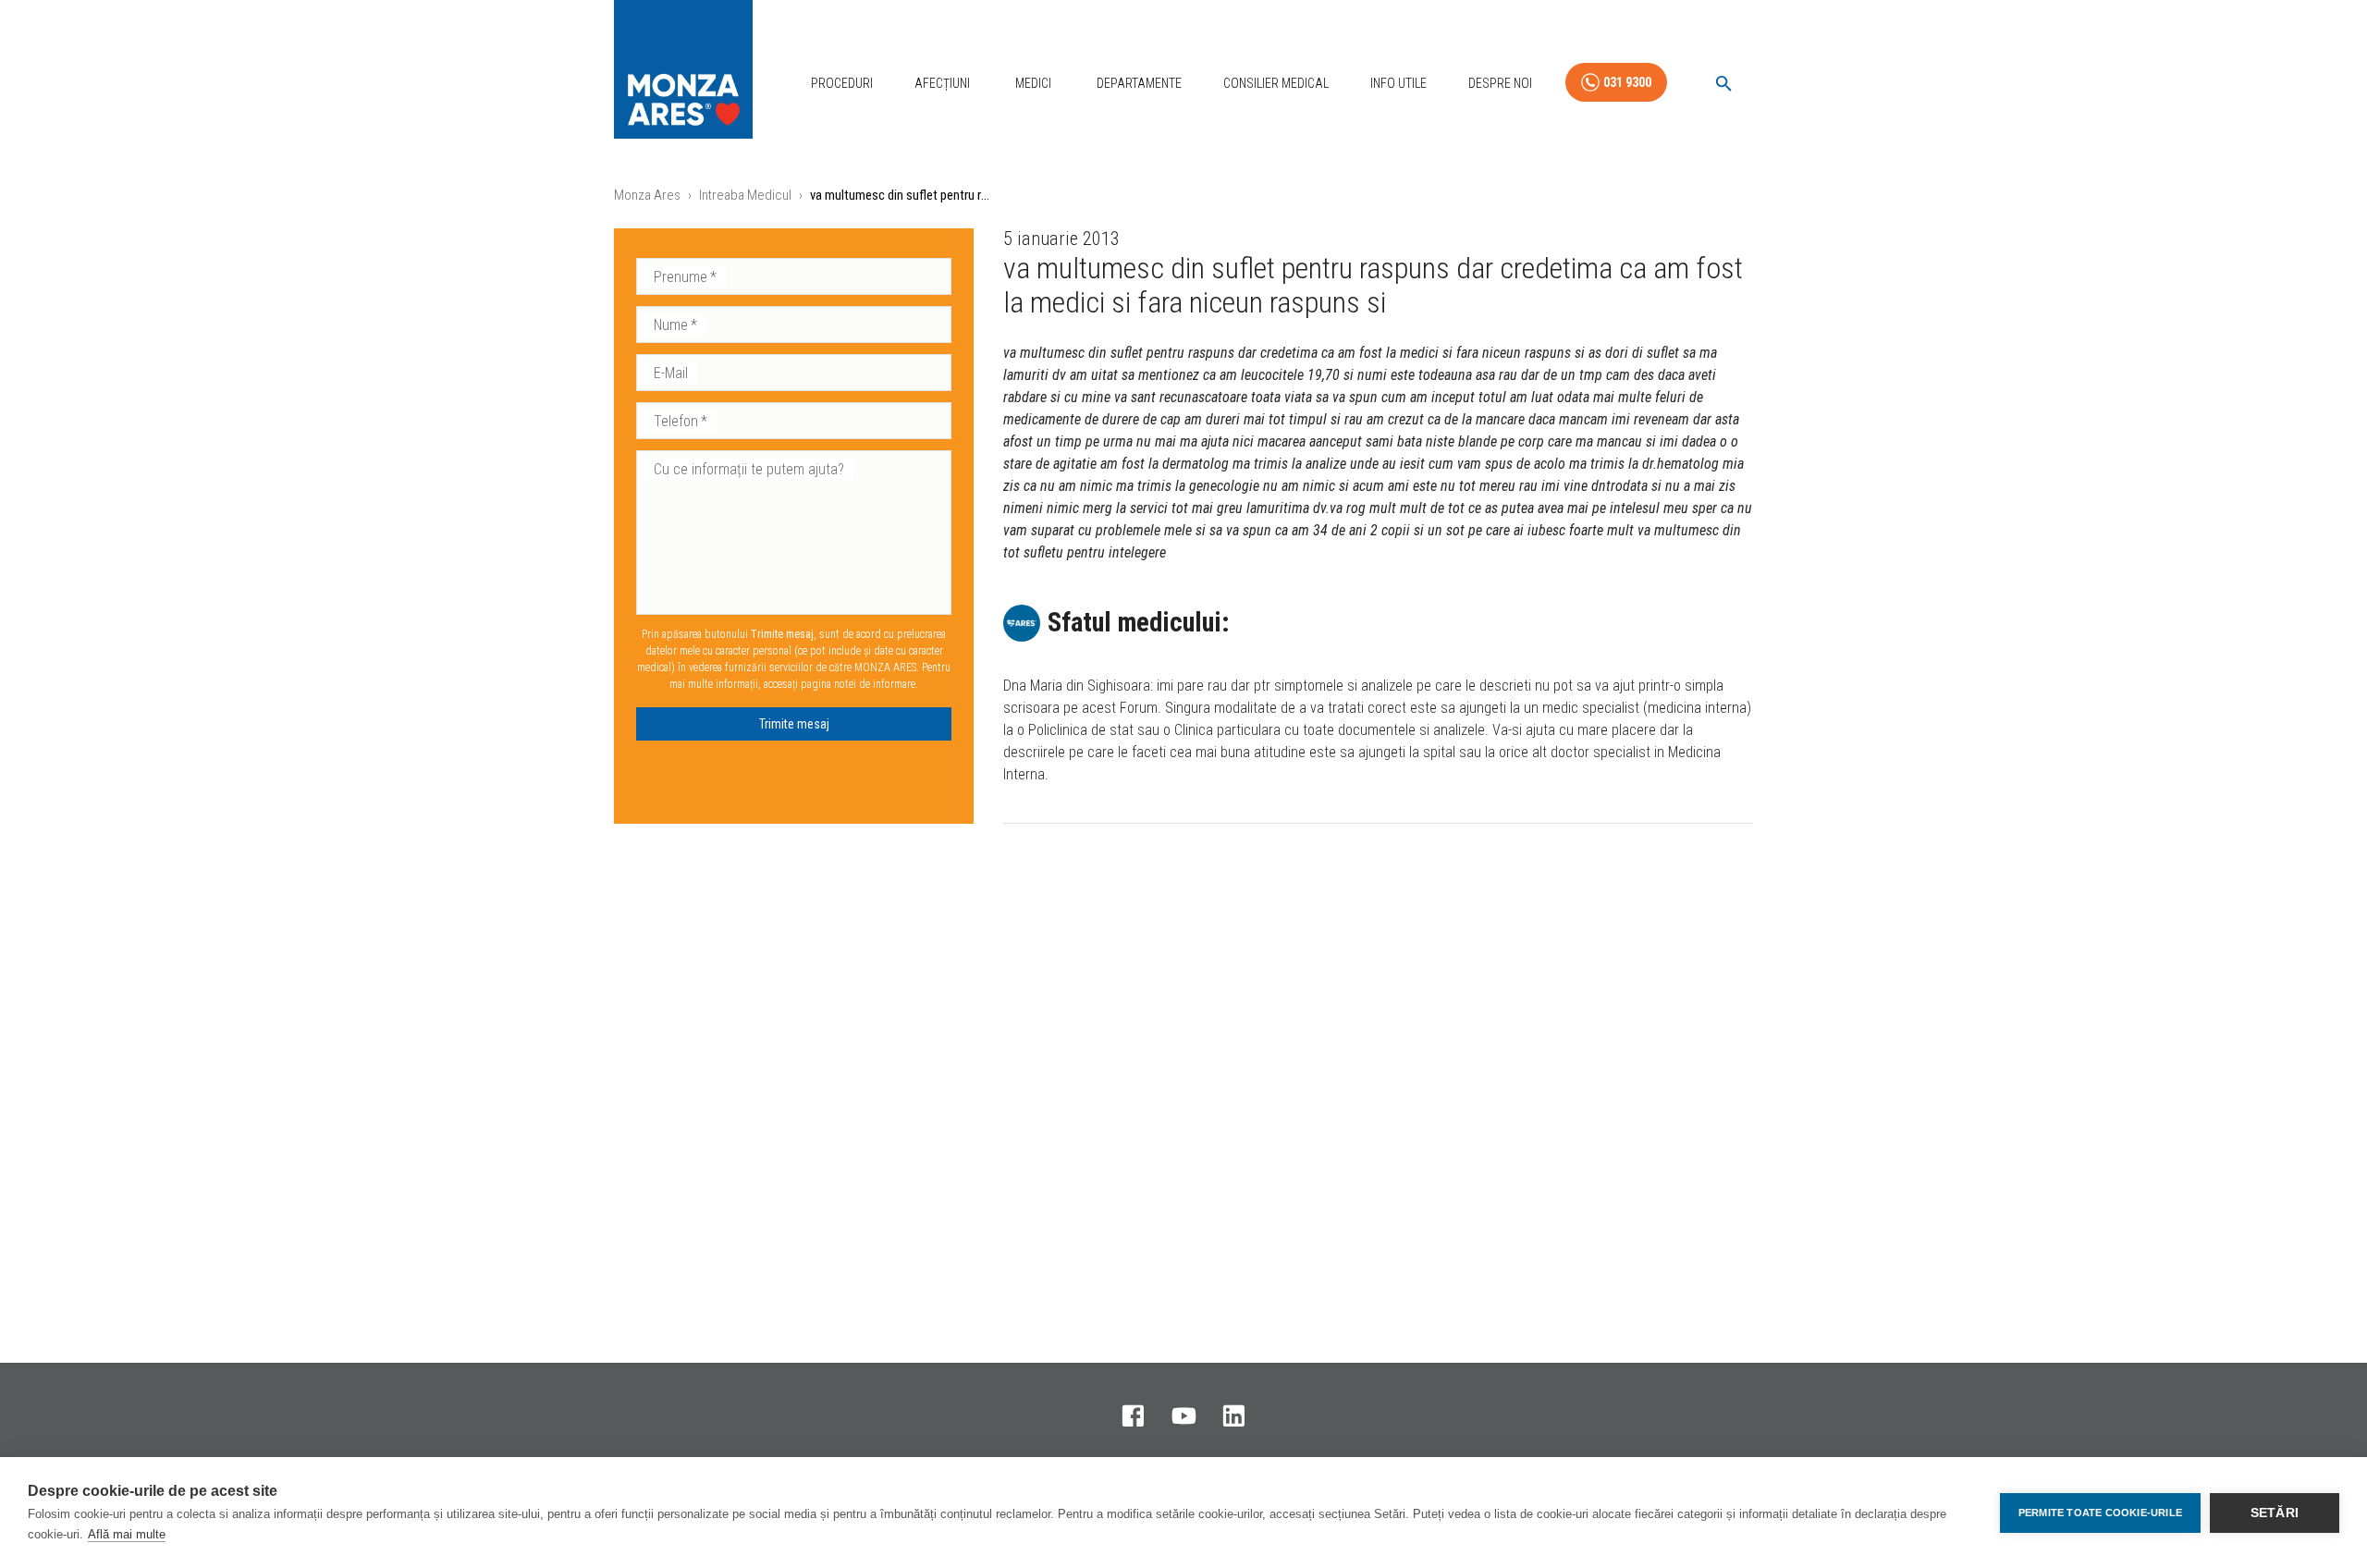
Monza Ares (647, 195)
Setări (2275, 1513)
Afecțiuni (942, 83)
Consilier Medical (1276, 83)
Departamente (1139, 83)
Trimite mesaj (794, 724)
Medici (1033, 83)
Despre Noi (1500, 83)
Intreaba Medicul (745, 195)
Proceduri (842, 83)
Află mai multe (127, 1534)
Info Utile (1398, 83)
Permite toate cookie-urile (2100, 1513)
